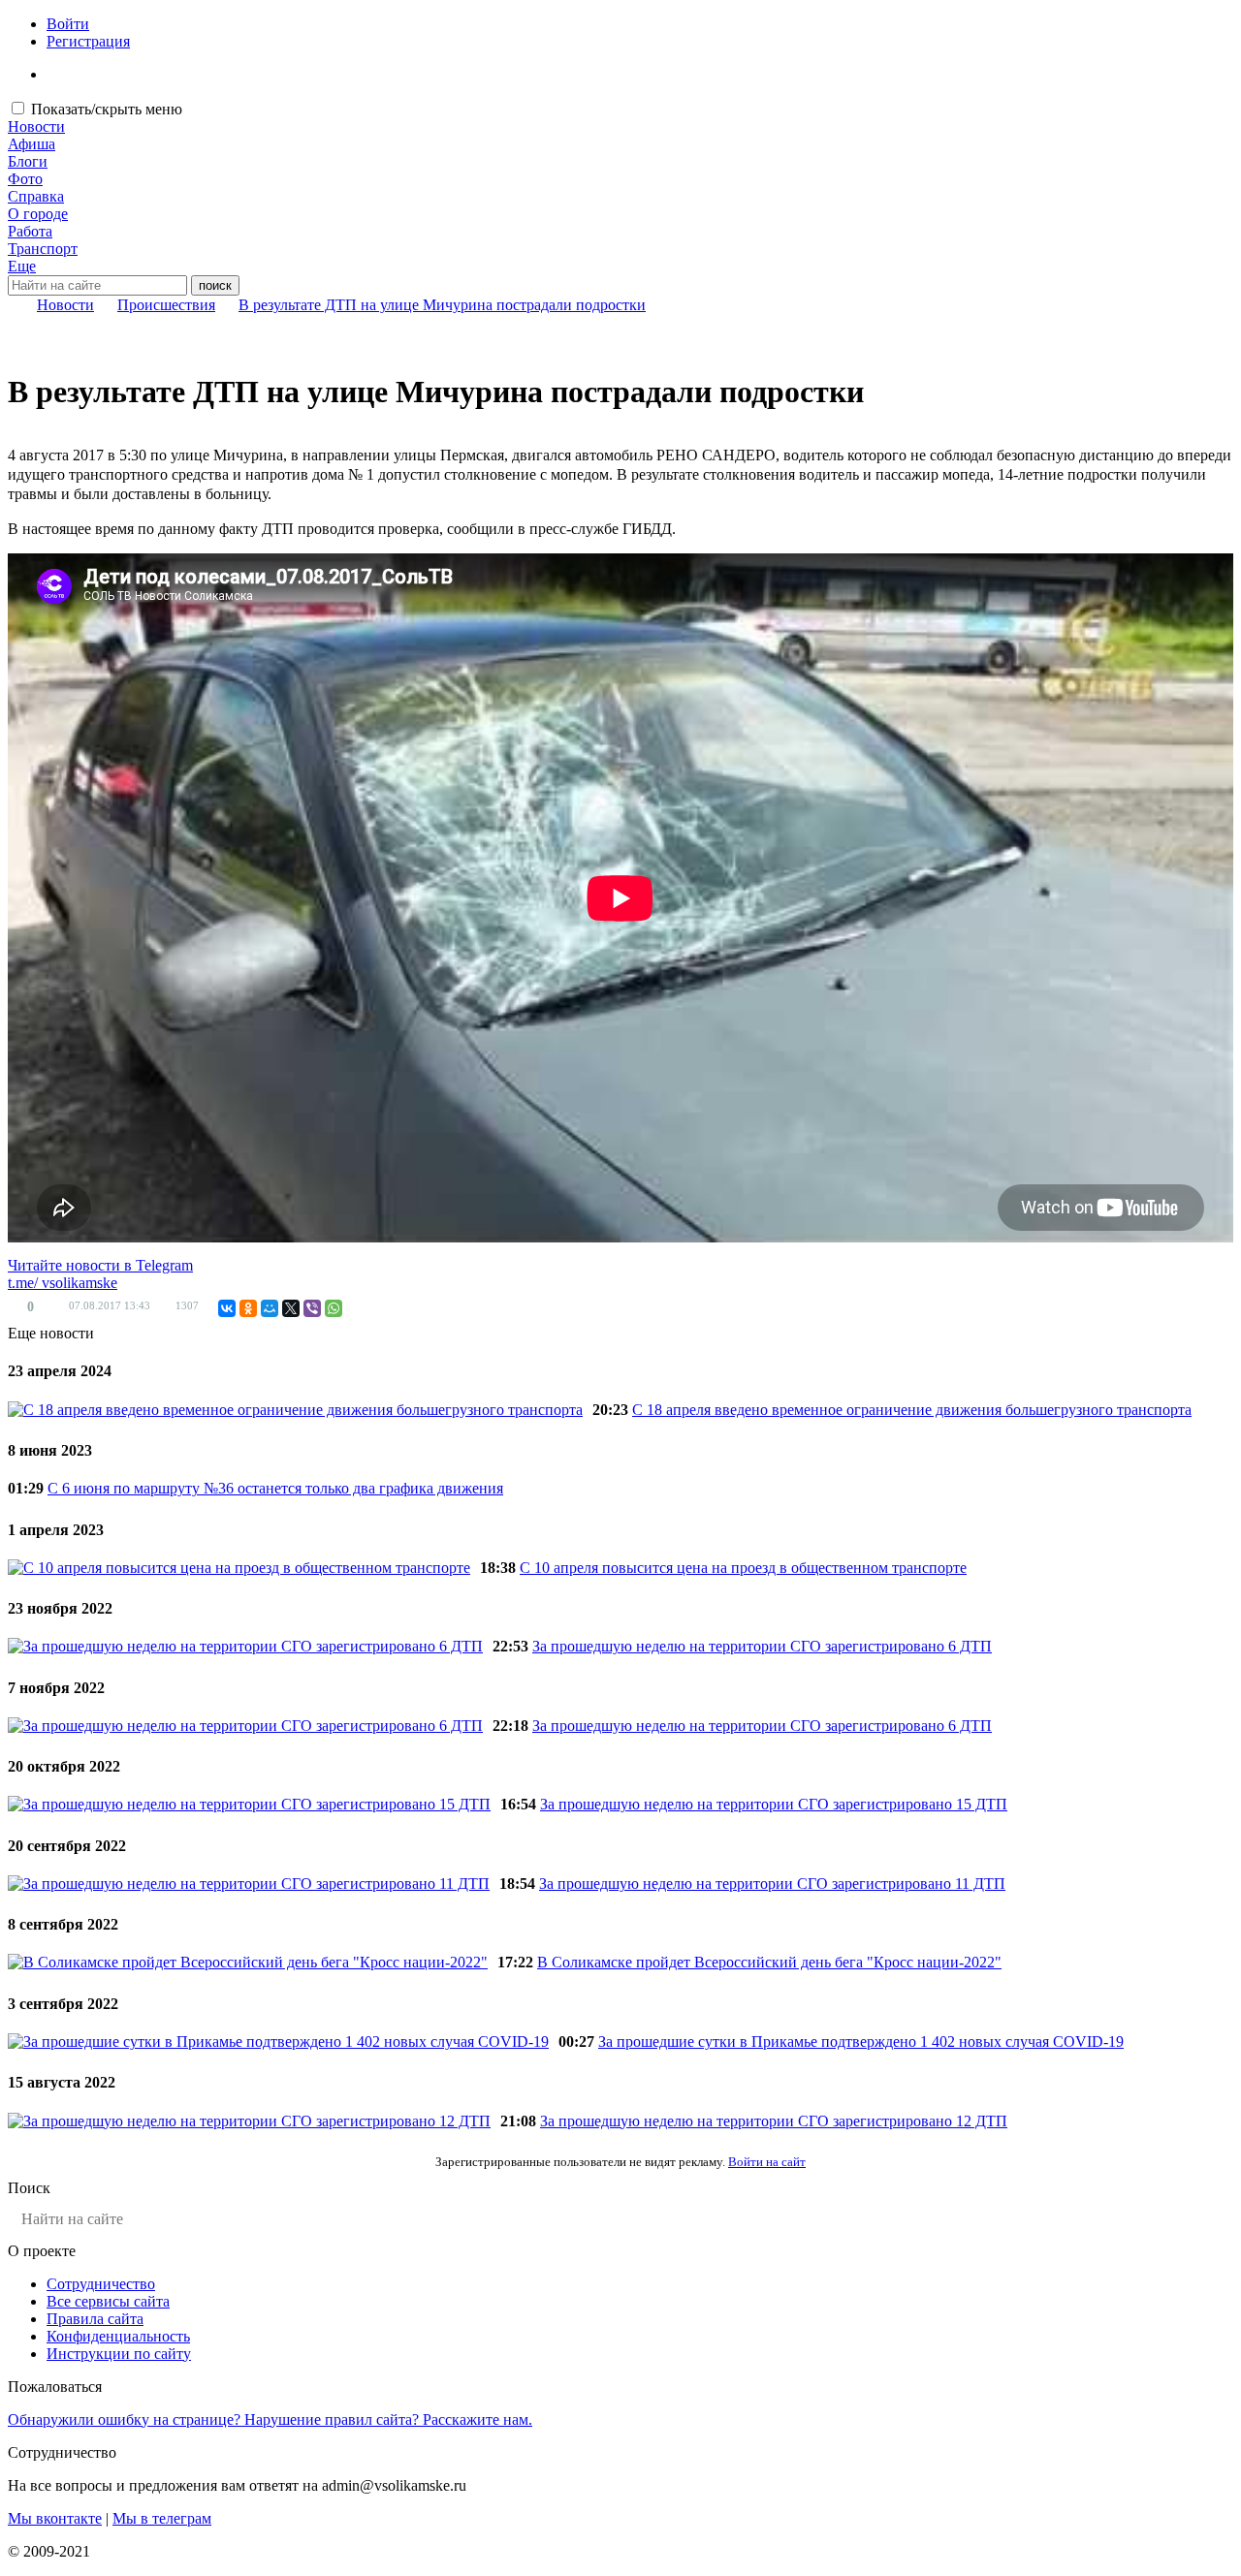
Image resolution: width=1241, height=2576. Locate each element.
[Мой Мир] (270, 1308)
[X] (291, 1308)
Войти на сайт (767, 2162)
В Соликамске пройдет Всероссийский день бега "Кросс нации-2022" (769, 1962)
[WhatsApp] (334, 1308)
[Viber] (312, 1308)
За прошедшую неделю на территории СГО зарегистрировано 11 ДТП (772, 1884)
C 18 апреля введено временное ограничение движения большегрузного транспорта (912, 1410)
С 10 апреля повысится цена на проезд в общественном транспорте (743, 1568)
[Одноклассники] (248, 1308)
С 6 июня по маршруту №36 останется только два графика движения (275, 1488)
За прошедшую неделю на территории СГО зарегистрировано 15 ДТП (774, 1804)
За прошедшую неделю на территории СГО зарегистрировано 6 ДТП (762, 1646)
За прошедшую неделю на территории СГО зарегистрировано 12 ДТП (774, 2121)
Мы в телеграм (162, 2518)
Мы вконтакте (55, 2518)
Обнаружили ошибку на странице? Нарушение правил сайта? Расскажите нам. (270, 2419)
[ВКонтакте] (227, 1308)
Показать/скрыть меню (107, 109)
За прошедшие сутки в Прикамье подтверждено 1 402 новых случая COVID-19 (861, 2042)
